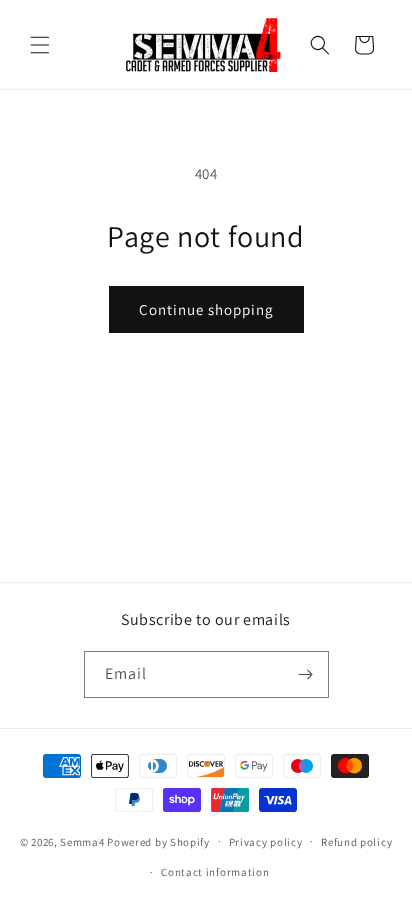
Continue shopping (206, 309)
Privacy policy (266, 842)
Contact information (215, 872)
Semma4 (82, 841)
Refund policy (356, 842)
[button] (40, 45)
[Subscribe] (306, 674)
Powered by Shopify (158, 841)
